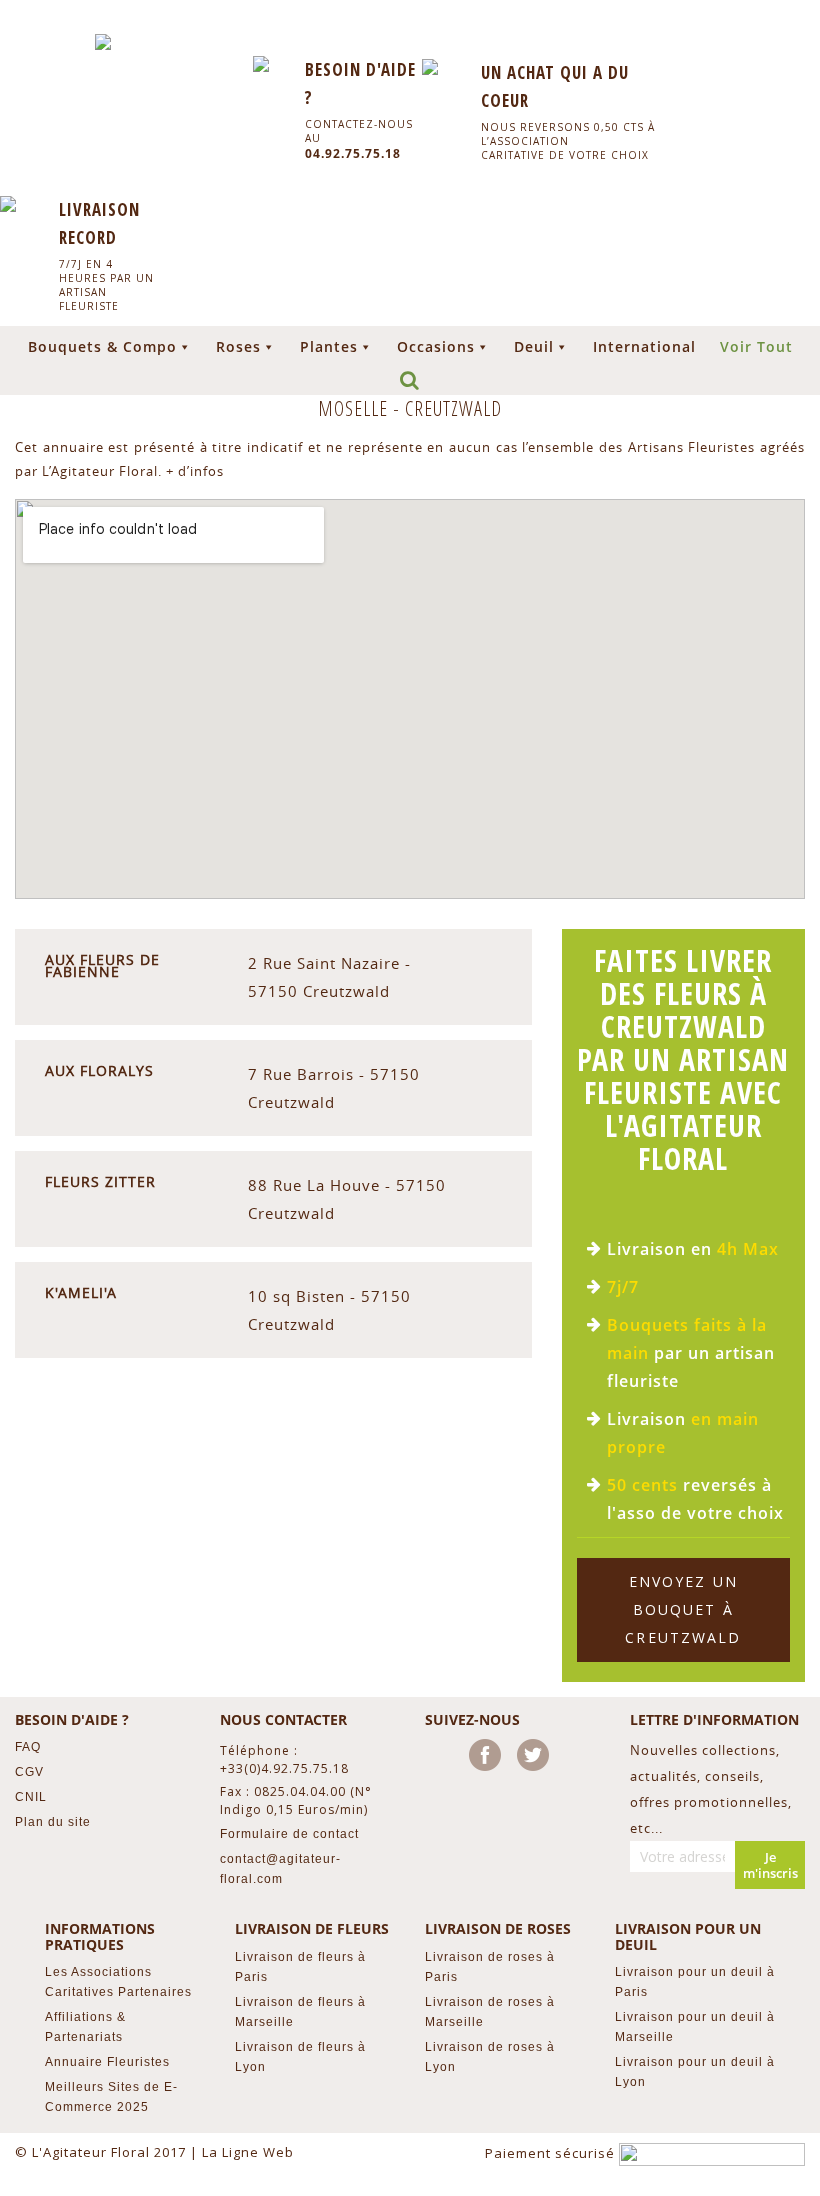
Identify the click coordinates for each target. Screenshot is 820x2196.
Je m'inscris (770, 1865)
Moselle (355, 408)
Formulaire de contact (289, 1834)
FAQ (28, 1747)
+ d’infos (195, 471)
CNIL (31, 1797)
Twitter (537, 1759)
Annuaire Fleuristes (107, 2062)
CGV (29, 1772)
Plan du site (53, 1822)
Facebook (489, 1759)
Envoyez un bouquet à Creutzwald (683, 1609)
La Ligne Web (248, 2152)
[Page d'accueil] (103, 42)
